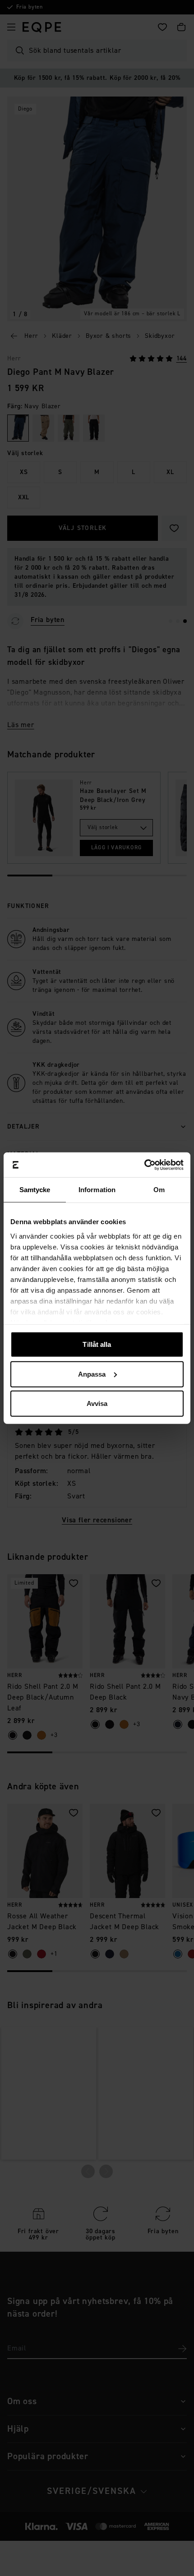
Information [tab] (97, 1190)
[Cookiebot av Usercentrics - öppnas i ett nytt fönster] (144, 1165)
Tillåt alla (97, 1344)
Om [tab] (159, 1190)
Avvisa (97, 1403)
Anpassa (92, 1374)
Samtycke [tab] (35, 1190)
